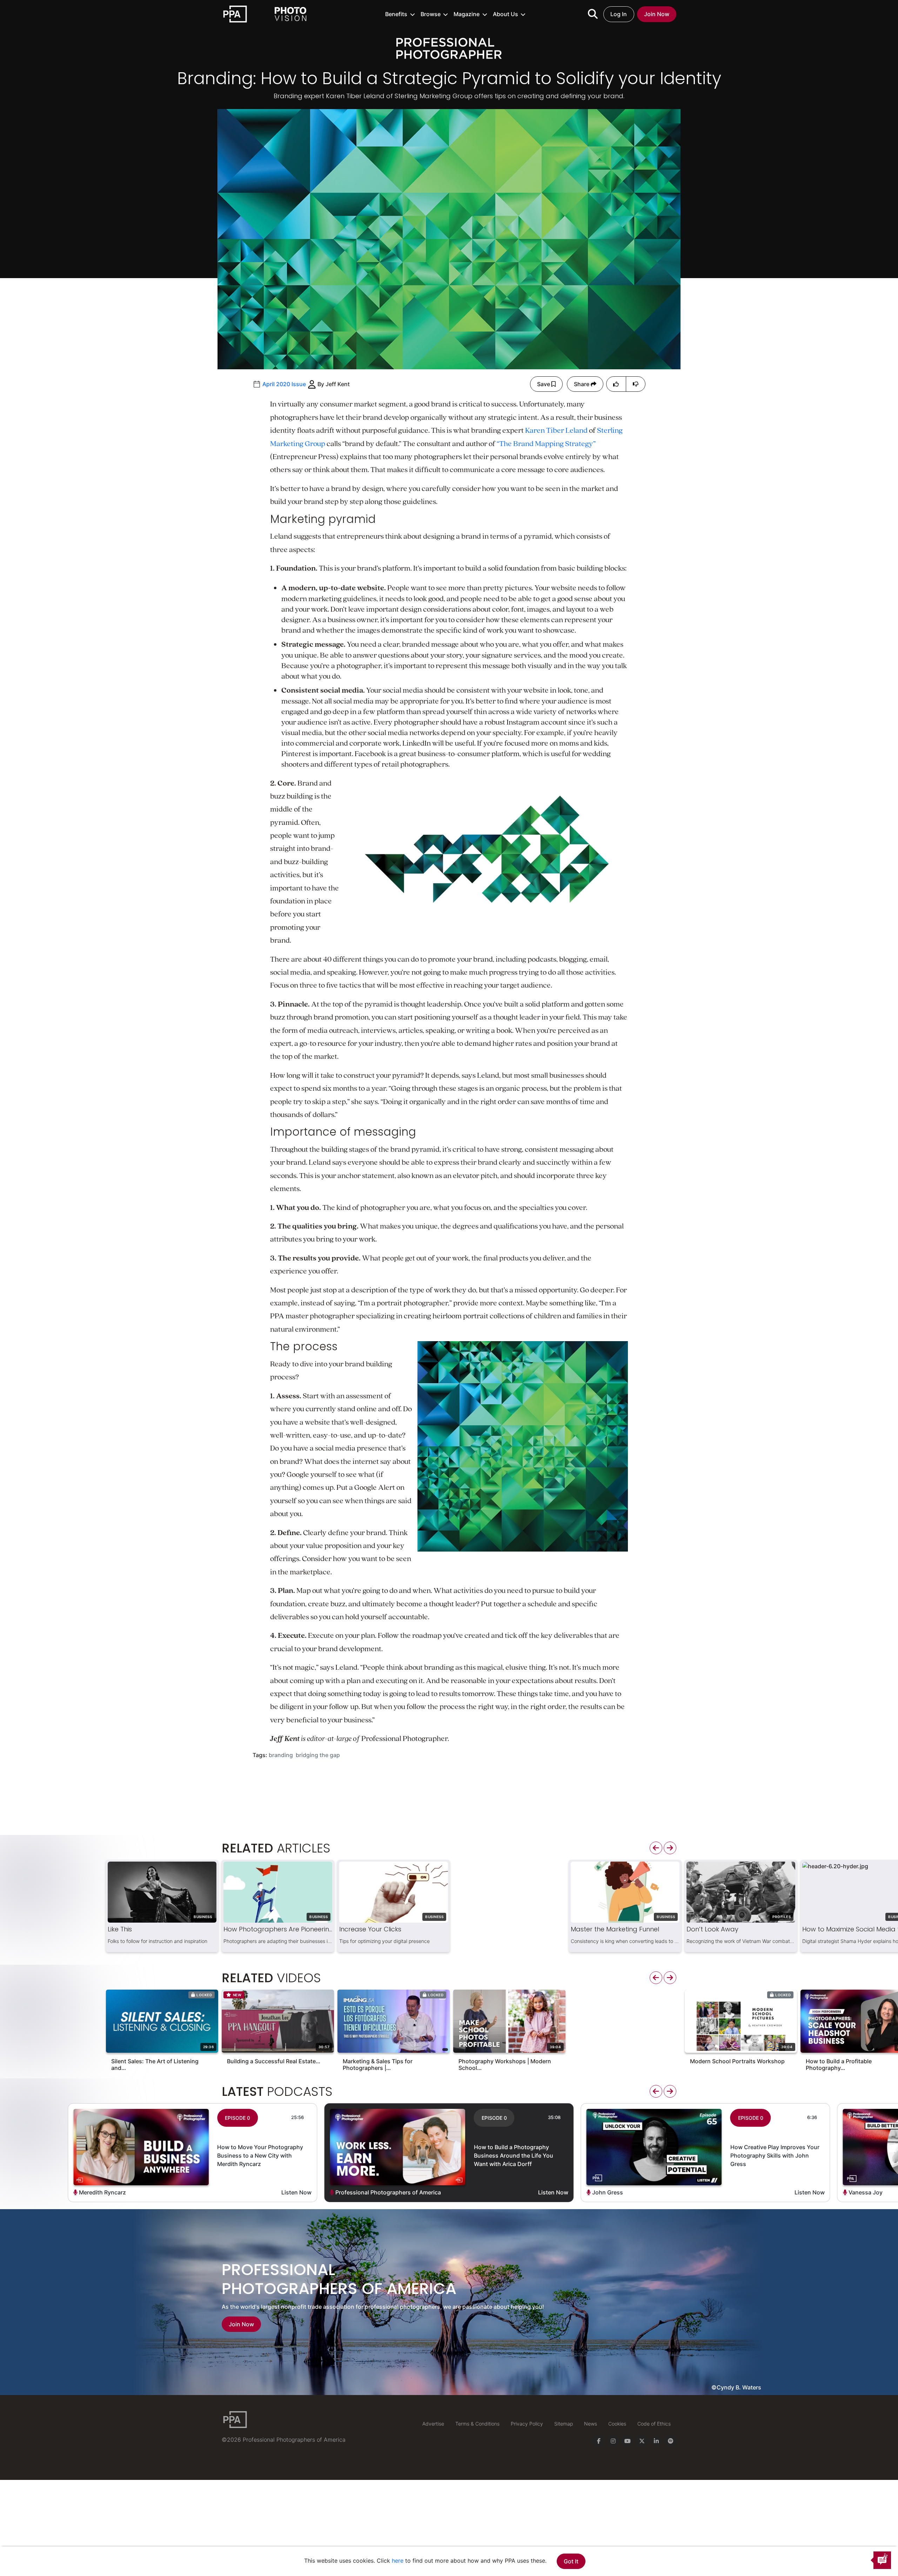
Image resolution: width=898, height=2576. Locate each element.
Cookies (617, 2424)
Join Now (657, 14)
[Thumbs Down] (636, 384)
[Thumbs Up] (616, 384)
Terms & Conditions (477, 2424)
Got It (571, 2561)
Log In (619, 14)
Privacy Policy (527, 2424)
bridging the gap (318, 1755)
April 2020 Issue (284, 384)
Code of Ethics (654, 2424)
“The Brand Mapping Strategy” (546, 443)
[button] (400, 14)
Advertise (433, 2424)
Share (582, 384)
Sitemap (564, 2424)
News (591, 2424)
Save (544, 384)
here (398, 2561)
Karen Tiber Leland (556, 430)
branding (281, 1755)
